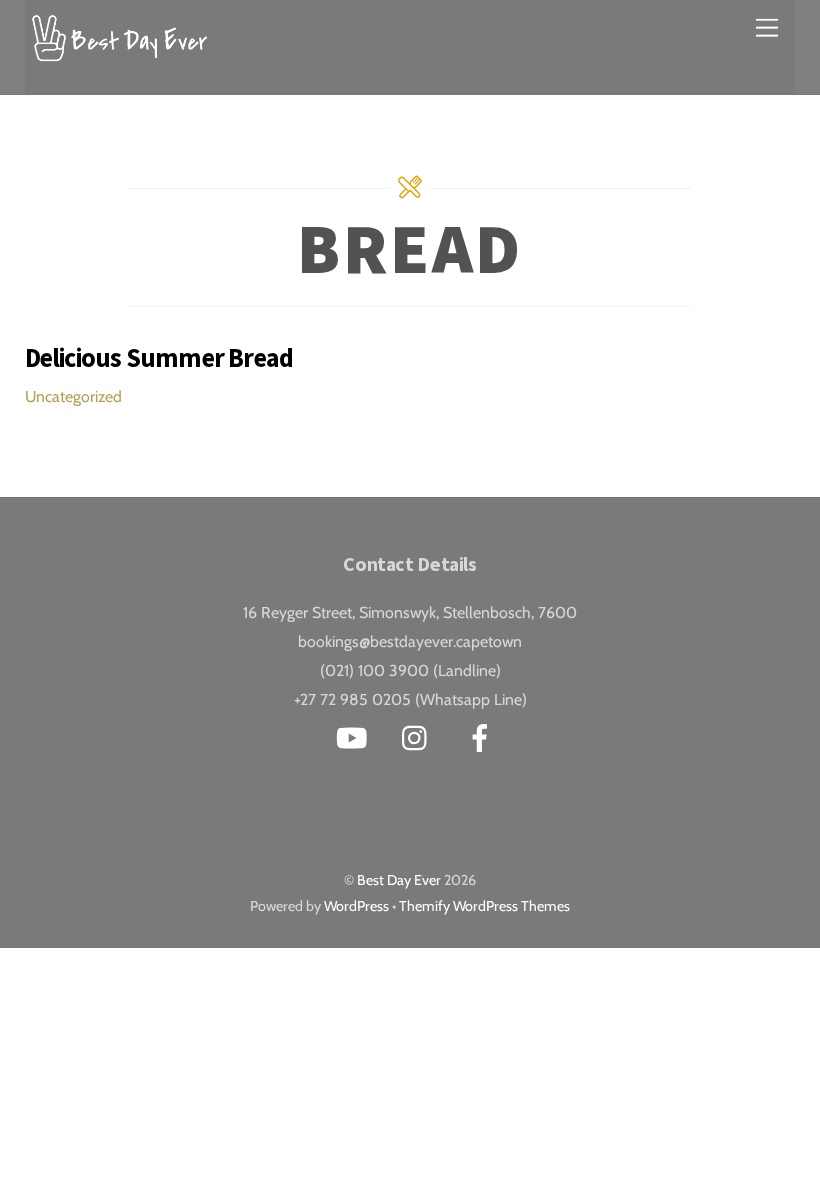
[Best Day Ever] (120, 51)
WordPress (356, 906)
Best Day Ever (399, 880)
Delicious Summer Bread (159, 357)
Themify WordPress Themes (484, 906)
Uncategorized (73, 396)
